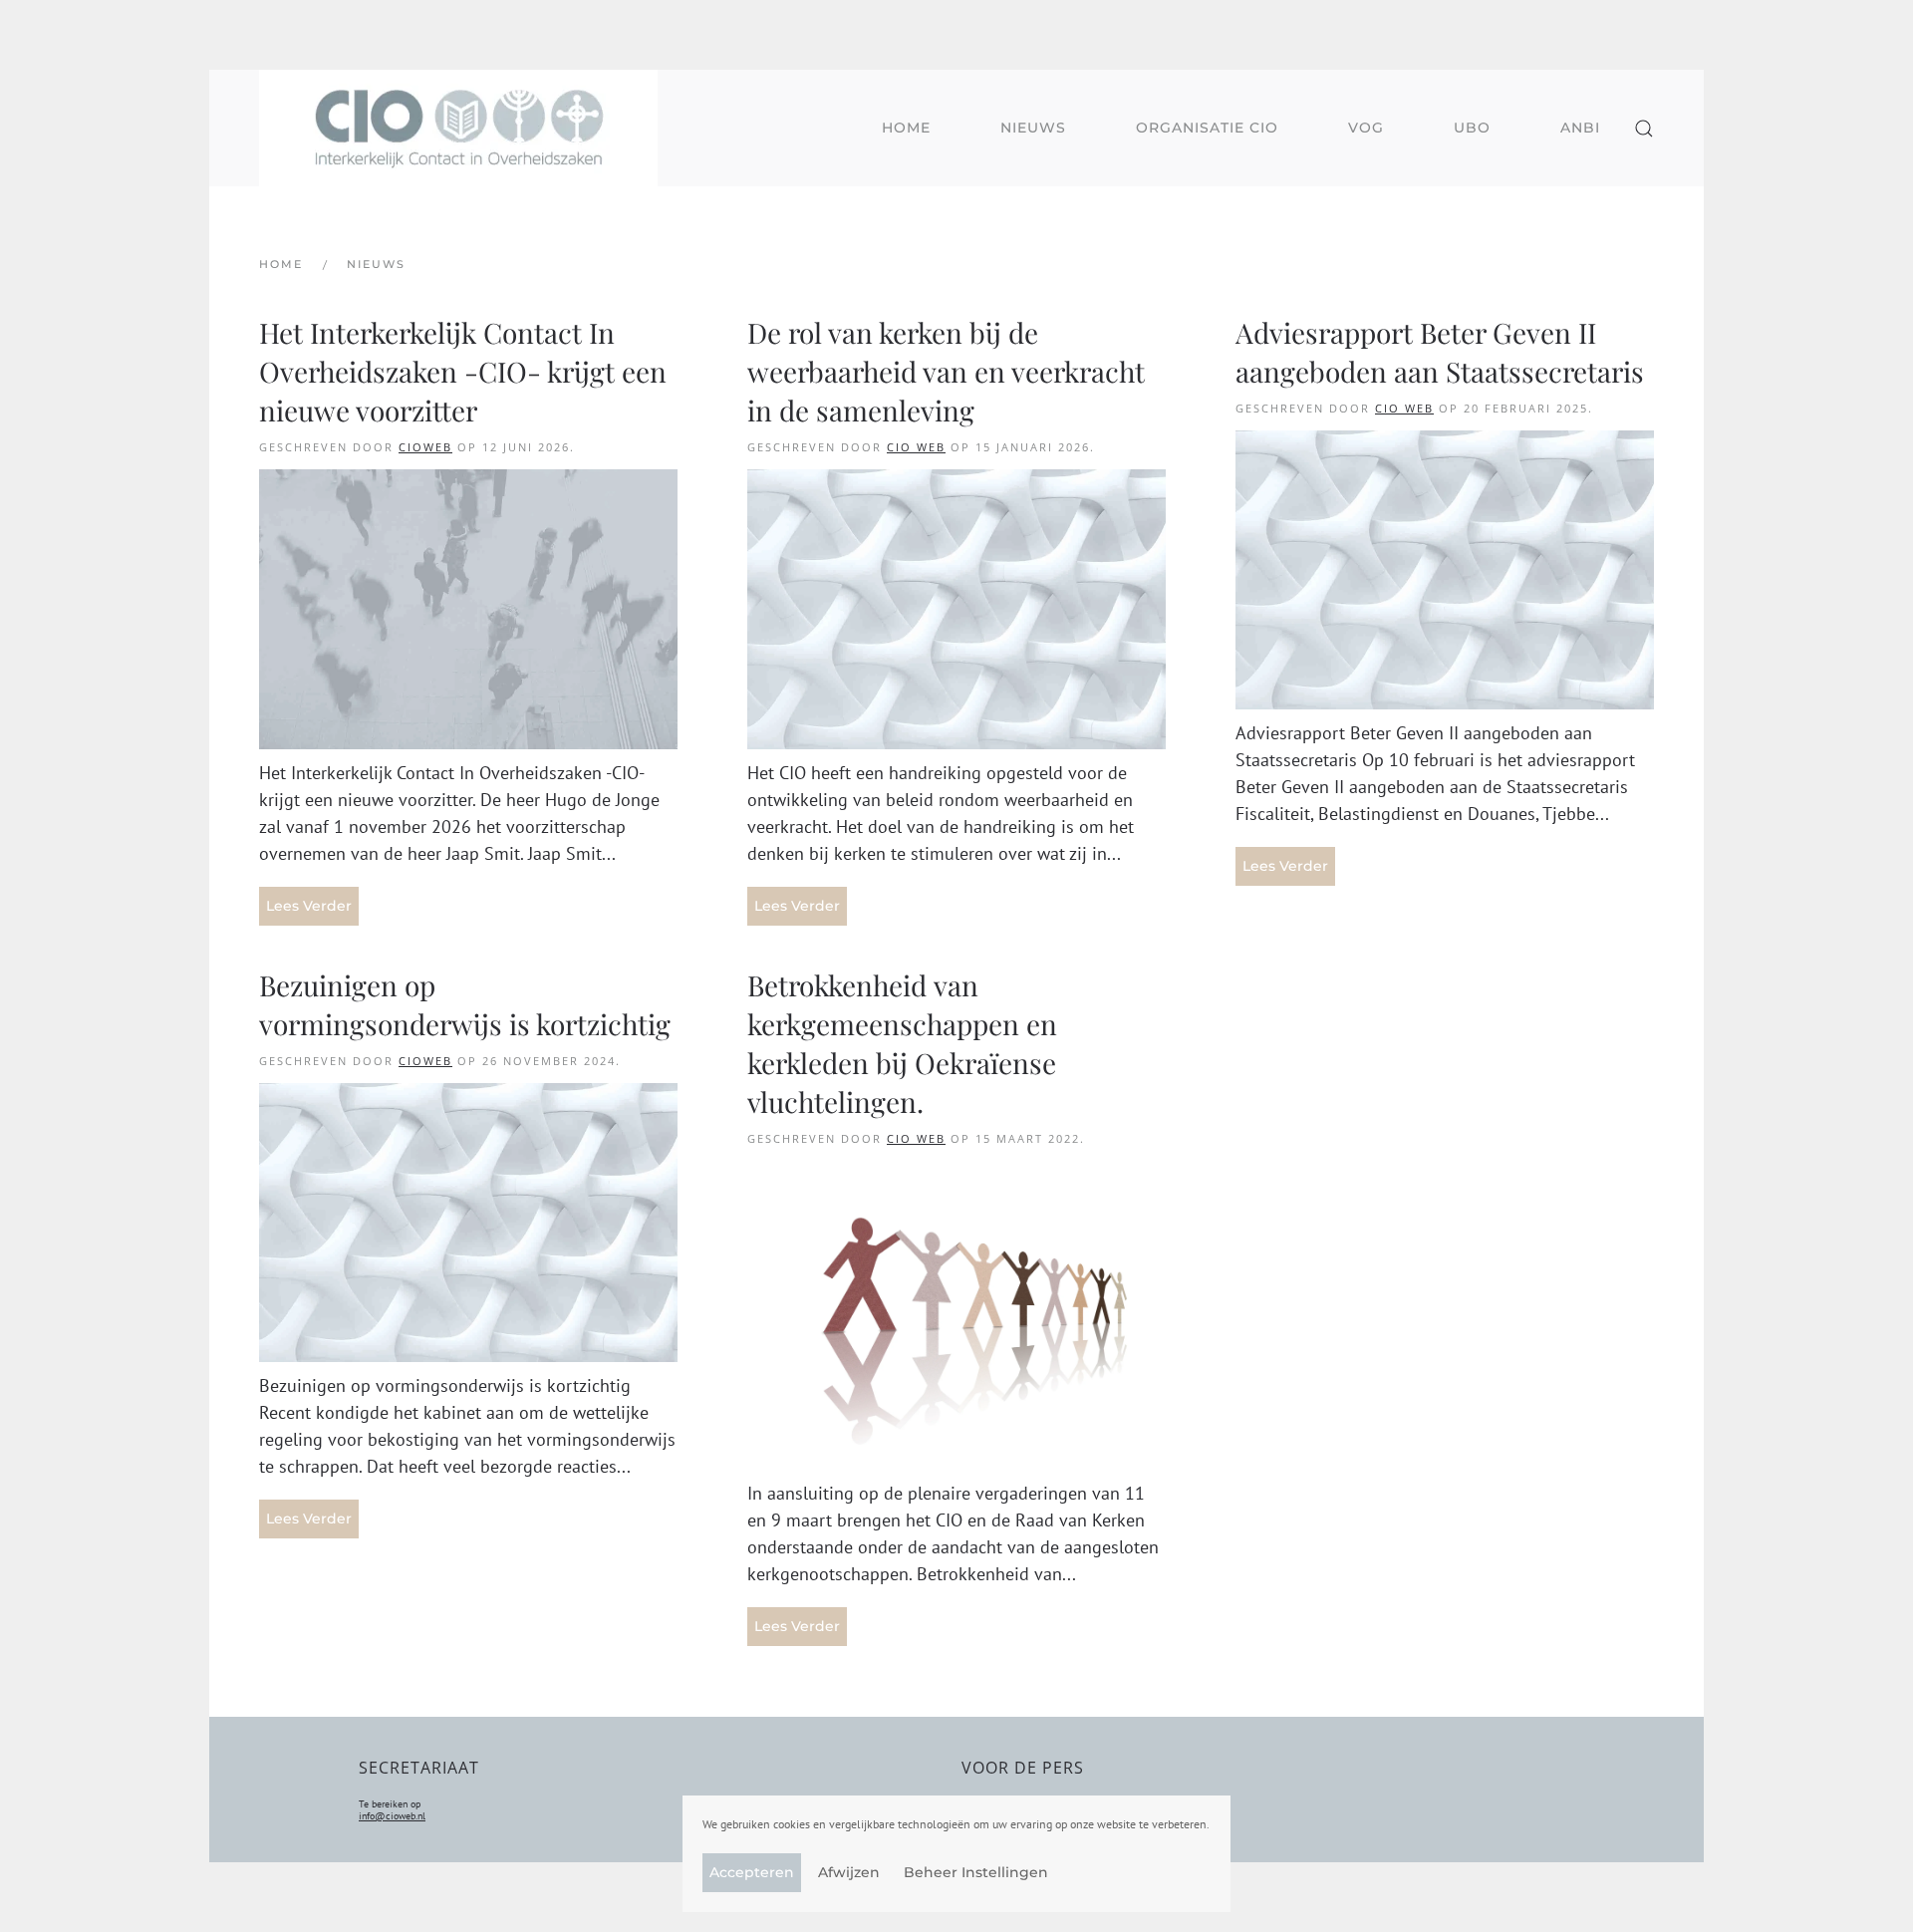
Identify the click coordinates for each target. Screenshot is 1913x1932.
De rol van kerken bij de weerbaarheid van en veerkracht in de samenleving (946, 371)
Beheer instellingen (976, 1872)
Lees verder (309, 906)
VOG (1366, 128)
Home (906, 128)
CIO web (916, 447)
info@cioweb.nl (392, 1816)
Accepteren (752, 1872)
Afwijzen (849, 1872)
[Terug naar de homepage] (458, 128)
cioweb (425, 447)
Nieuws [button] (1033, 128)
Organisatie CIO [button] (1207, 128)
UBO (1472, 128)
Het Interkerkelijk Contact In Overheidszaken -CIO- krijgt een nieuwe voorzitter (463, 371)
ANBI (1580, 128)
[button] (1644, 128)
